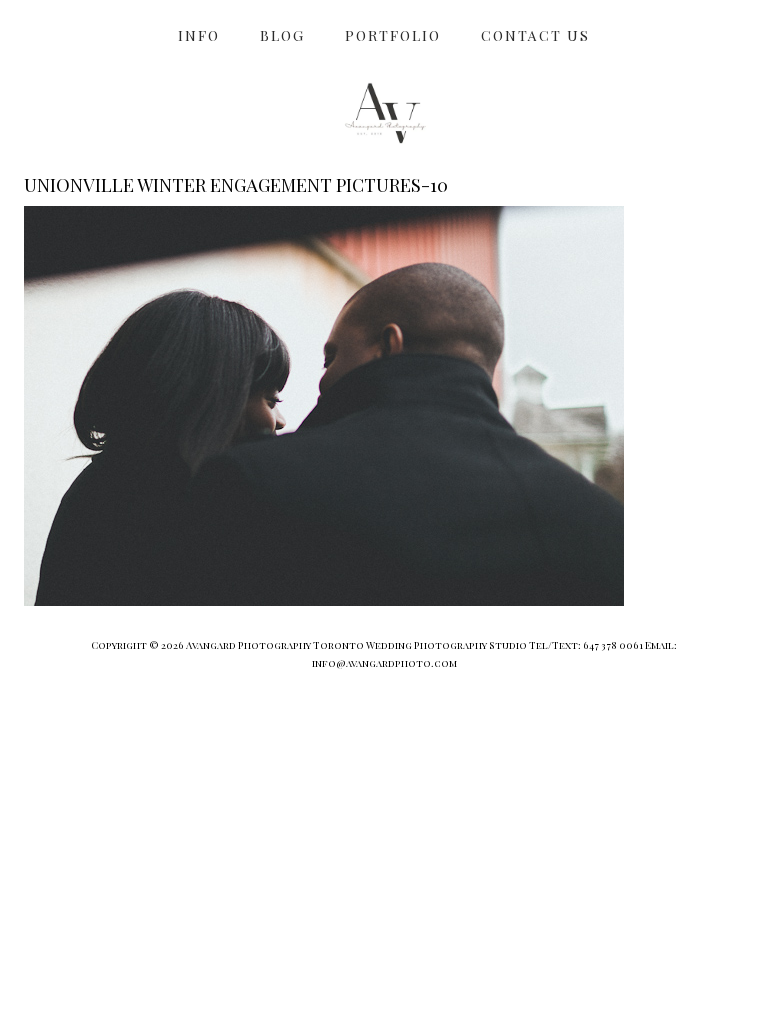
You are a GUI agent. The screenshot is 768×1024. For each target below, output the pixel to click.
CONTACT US (535, 35)
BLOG (282, 35)
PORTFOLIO (393, 35)
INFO (199, 35)
